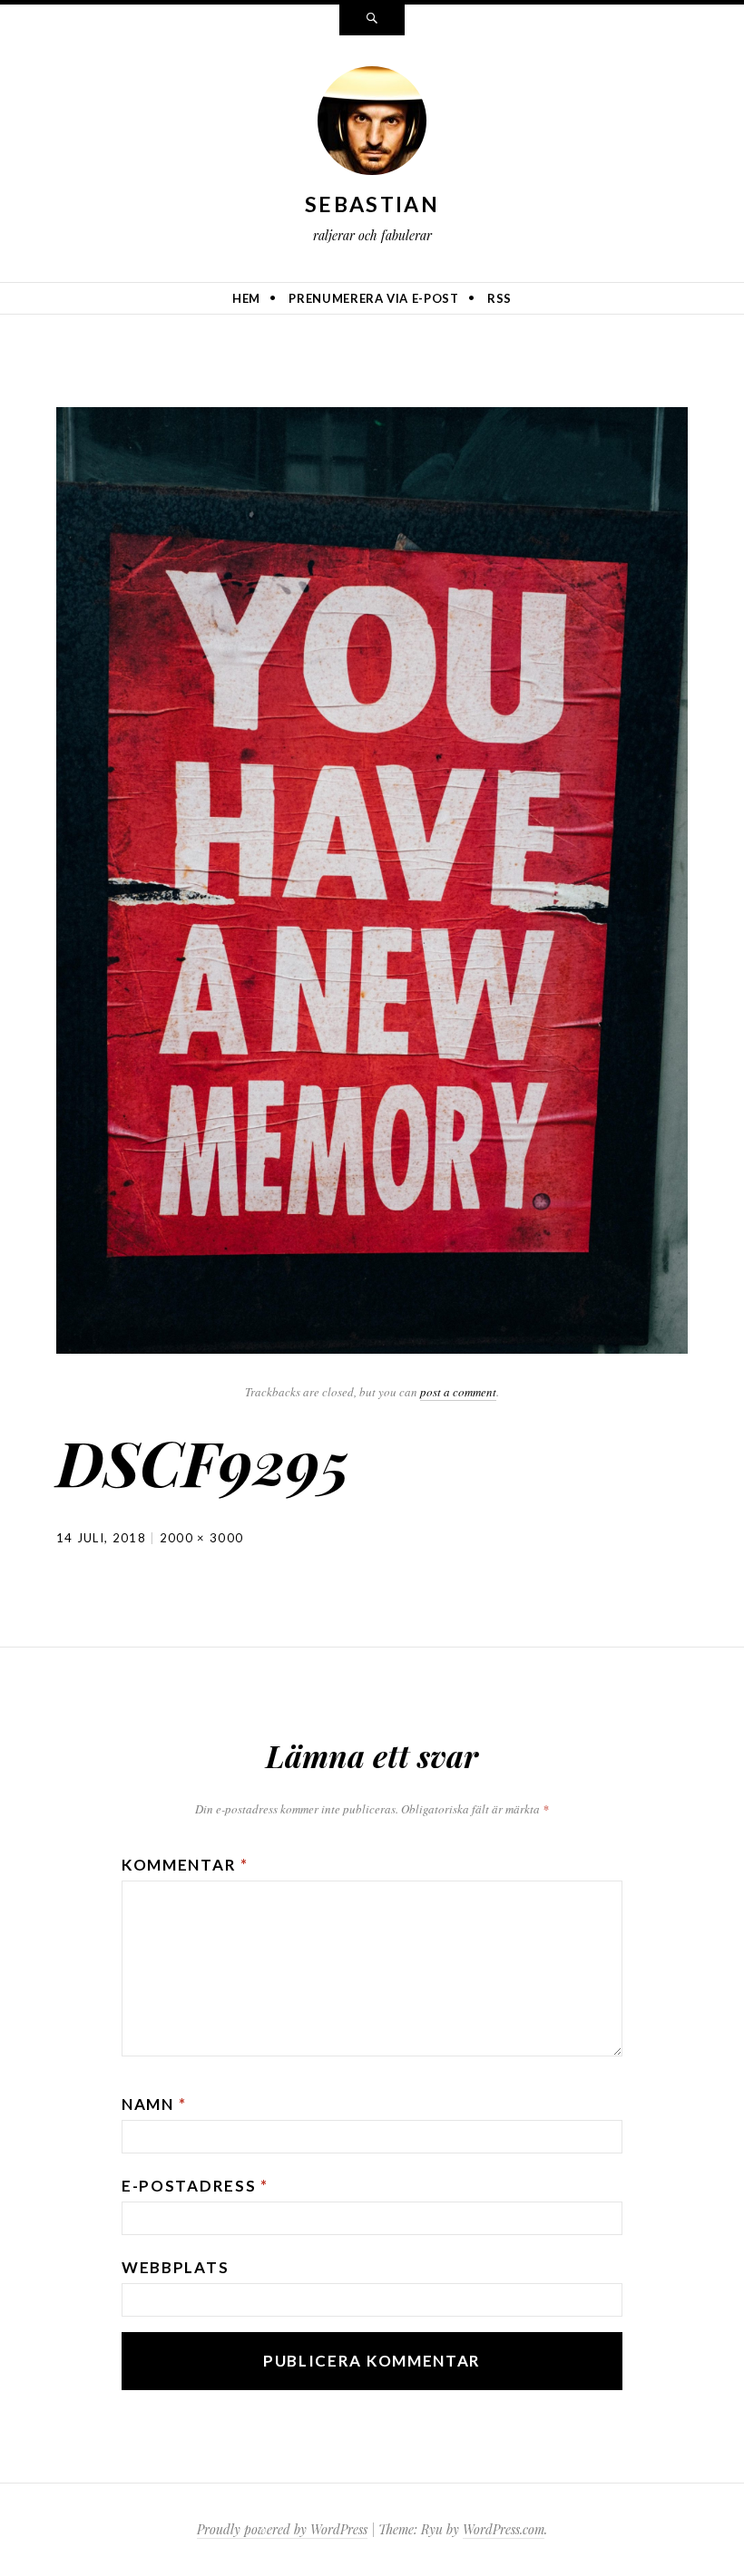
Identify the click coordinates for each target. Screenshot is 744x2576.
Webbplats (175, 2267)
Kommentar (185, 1865)
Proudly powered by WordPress (282, 2529)
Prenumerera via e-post (373, 298)
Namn (154, 2104)
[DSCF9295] (372, 877)
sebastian (372, 204)
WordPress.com (504, 2529)
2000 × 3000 (201, 1538)
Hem (246, 298)
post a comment (458, 1392)
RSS (499, 298)
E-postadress (195, 2186)
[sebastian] (372, 124)
